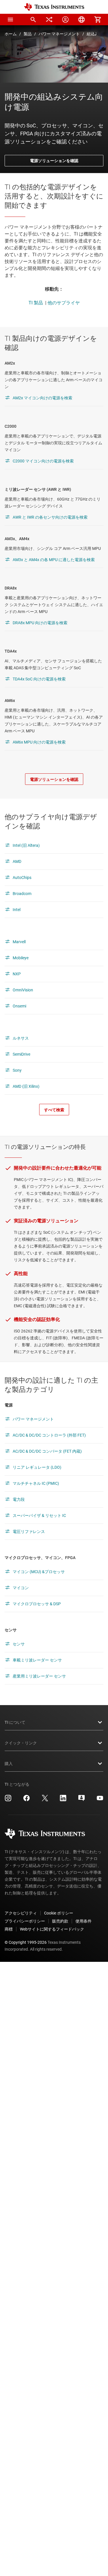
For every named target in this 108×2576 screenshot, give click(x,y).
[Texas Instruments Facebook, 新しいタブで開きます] (26, 1800)
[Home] (54, 7)
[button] (10, 20)
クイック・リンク (21, 1743)
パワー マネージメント (59, 34)
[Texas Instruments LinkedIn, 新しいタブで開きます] (63, 1800)
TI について (15, 1722)
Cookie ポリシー (59, 1913)
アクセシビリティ (21, 1913)
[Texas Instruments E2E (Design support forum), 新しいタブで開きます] (82, 1800)
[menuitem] (33, 20)
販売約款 (60, 1921)
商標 (9, 1929)
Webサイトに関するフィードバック (52, 1929)
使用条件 (84, 1921)
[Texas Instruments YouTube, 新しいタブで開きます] (100, 1800)
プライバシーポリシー (25, 1921)
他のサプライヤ (64, 303)
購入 (9, 1764)
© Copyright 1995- (26, 1942)
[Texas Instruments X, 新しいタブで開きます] (45, 1800)
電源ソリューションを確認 (54, 161)
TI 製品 (36, 303)
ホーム (11, 34)
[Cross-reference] (49, 20)
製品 (28, 34)
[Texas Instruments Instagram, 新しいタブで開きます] (8, 1800)
